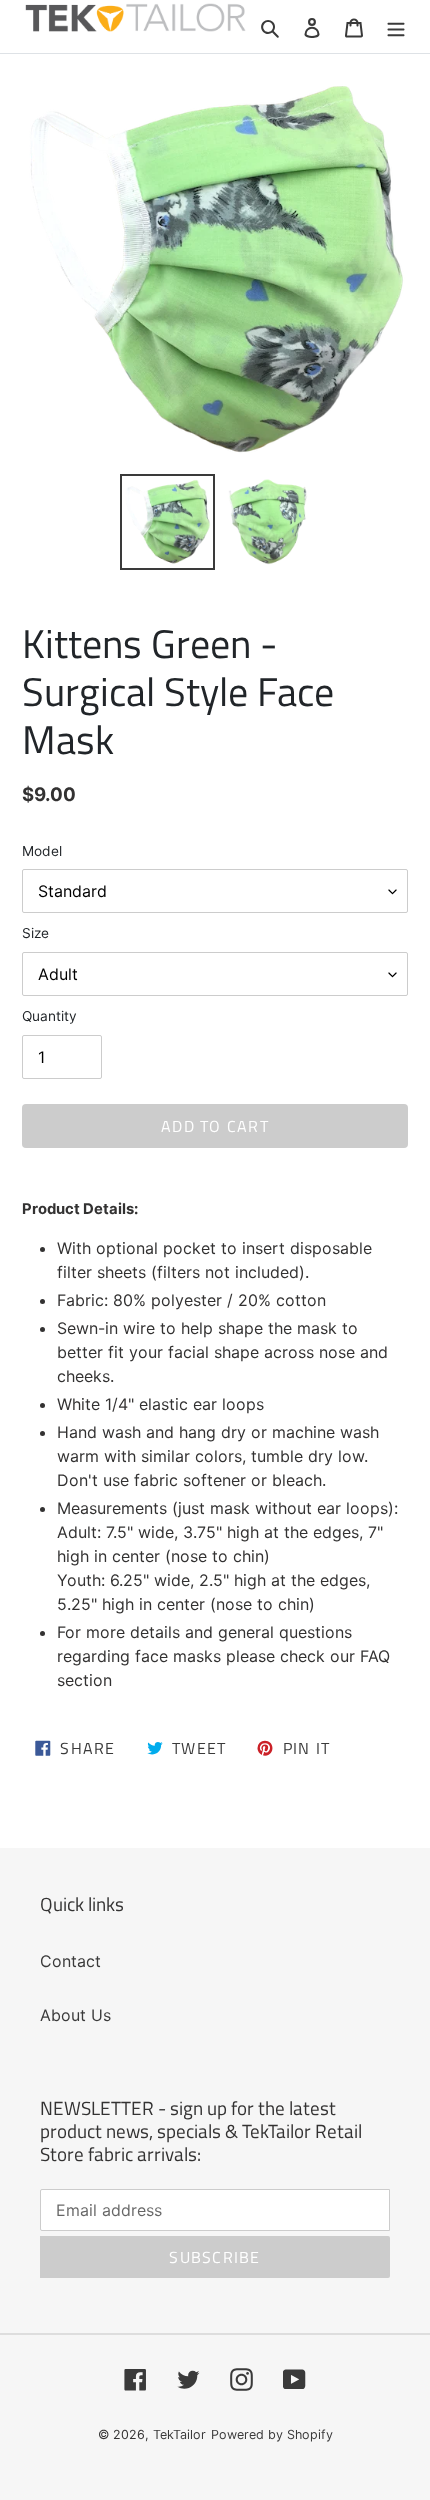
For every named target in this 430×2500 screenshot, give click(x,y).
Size (35, 933)
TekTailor (179, 2434)
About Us (75, 2015)
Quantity (49, 1016)
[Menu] (396, 26)
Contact (70, 1961)
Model (42, 851)
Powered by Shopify (272, 2434)
